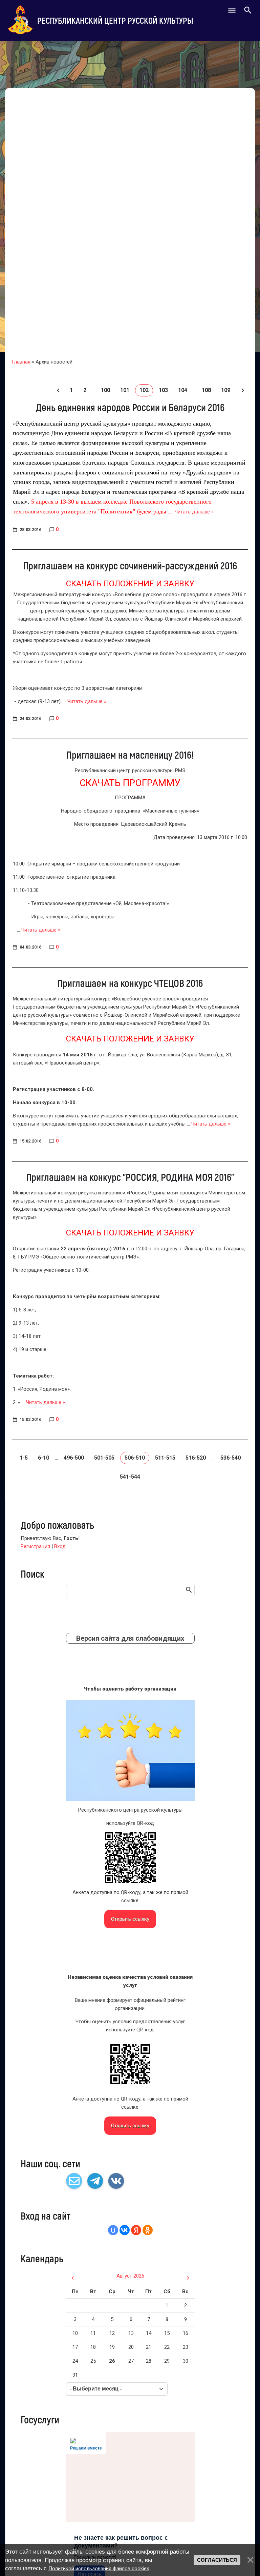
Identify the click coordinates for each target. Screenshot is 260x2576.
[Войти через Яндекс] (136, 2230)
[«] (58, 390)
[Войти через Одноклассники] (148, 2230)
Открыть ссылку (130, 1919)
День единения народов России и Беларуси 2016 (130, 407)
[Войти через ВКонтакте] (125, 2230)
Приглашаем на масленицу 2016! (130, 755)
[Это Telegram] (95, 2181)
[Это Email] (74, 2181)
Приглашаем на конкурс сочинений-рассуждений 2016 (130, 565)
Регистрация (35, 1546)
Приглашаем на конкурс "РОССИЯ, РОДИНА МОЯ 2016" (130, 1177)
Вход (60, 1546)
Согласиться (217, 2560)
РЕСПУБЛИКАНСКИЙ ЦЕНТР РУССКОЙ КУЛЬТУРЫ (115, 20)
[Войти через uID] (113, 2230)
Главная (21, 362)
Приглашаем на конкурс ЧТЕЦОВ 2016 (130, 983)
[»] (242, 390)
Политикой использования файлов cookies (99, 2569)
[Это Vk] (116, 2181)
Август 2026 (130, 2276)
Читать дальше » (194, 512)
